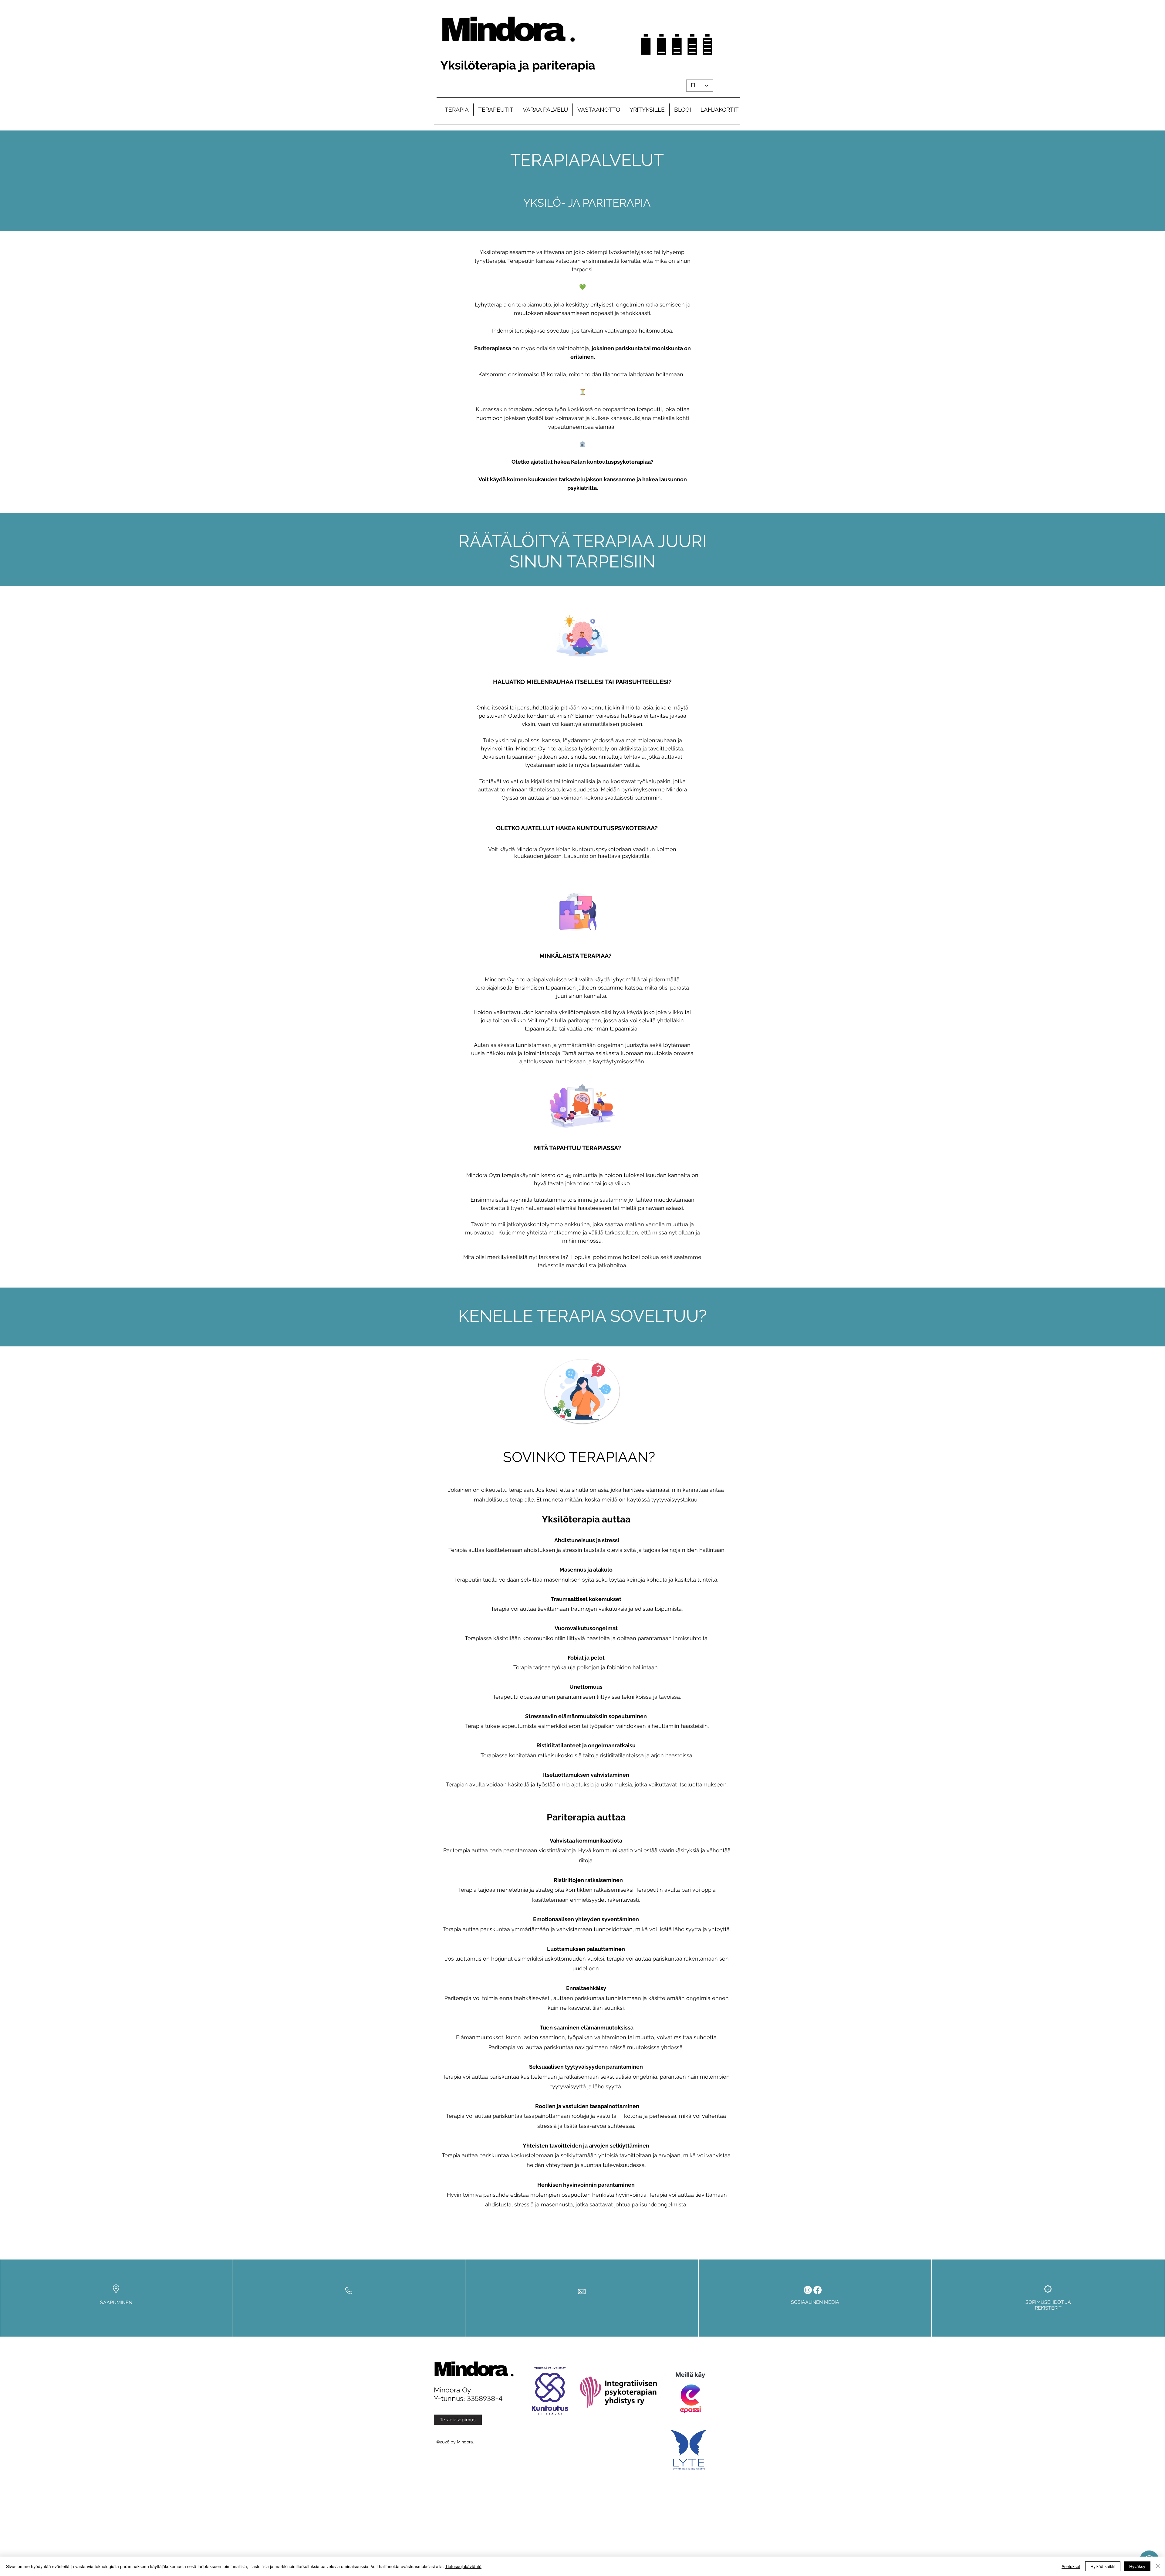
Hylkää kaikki (1103, 2566)
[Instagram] (808, 2290)
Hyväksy (1137, 2566)
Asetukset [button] (1071, 2566)
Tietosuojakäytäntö (463, 2566)
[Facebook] (817, 2290)
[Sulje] (1158, 2566)
